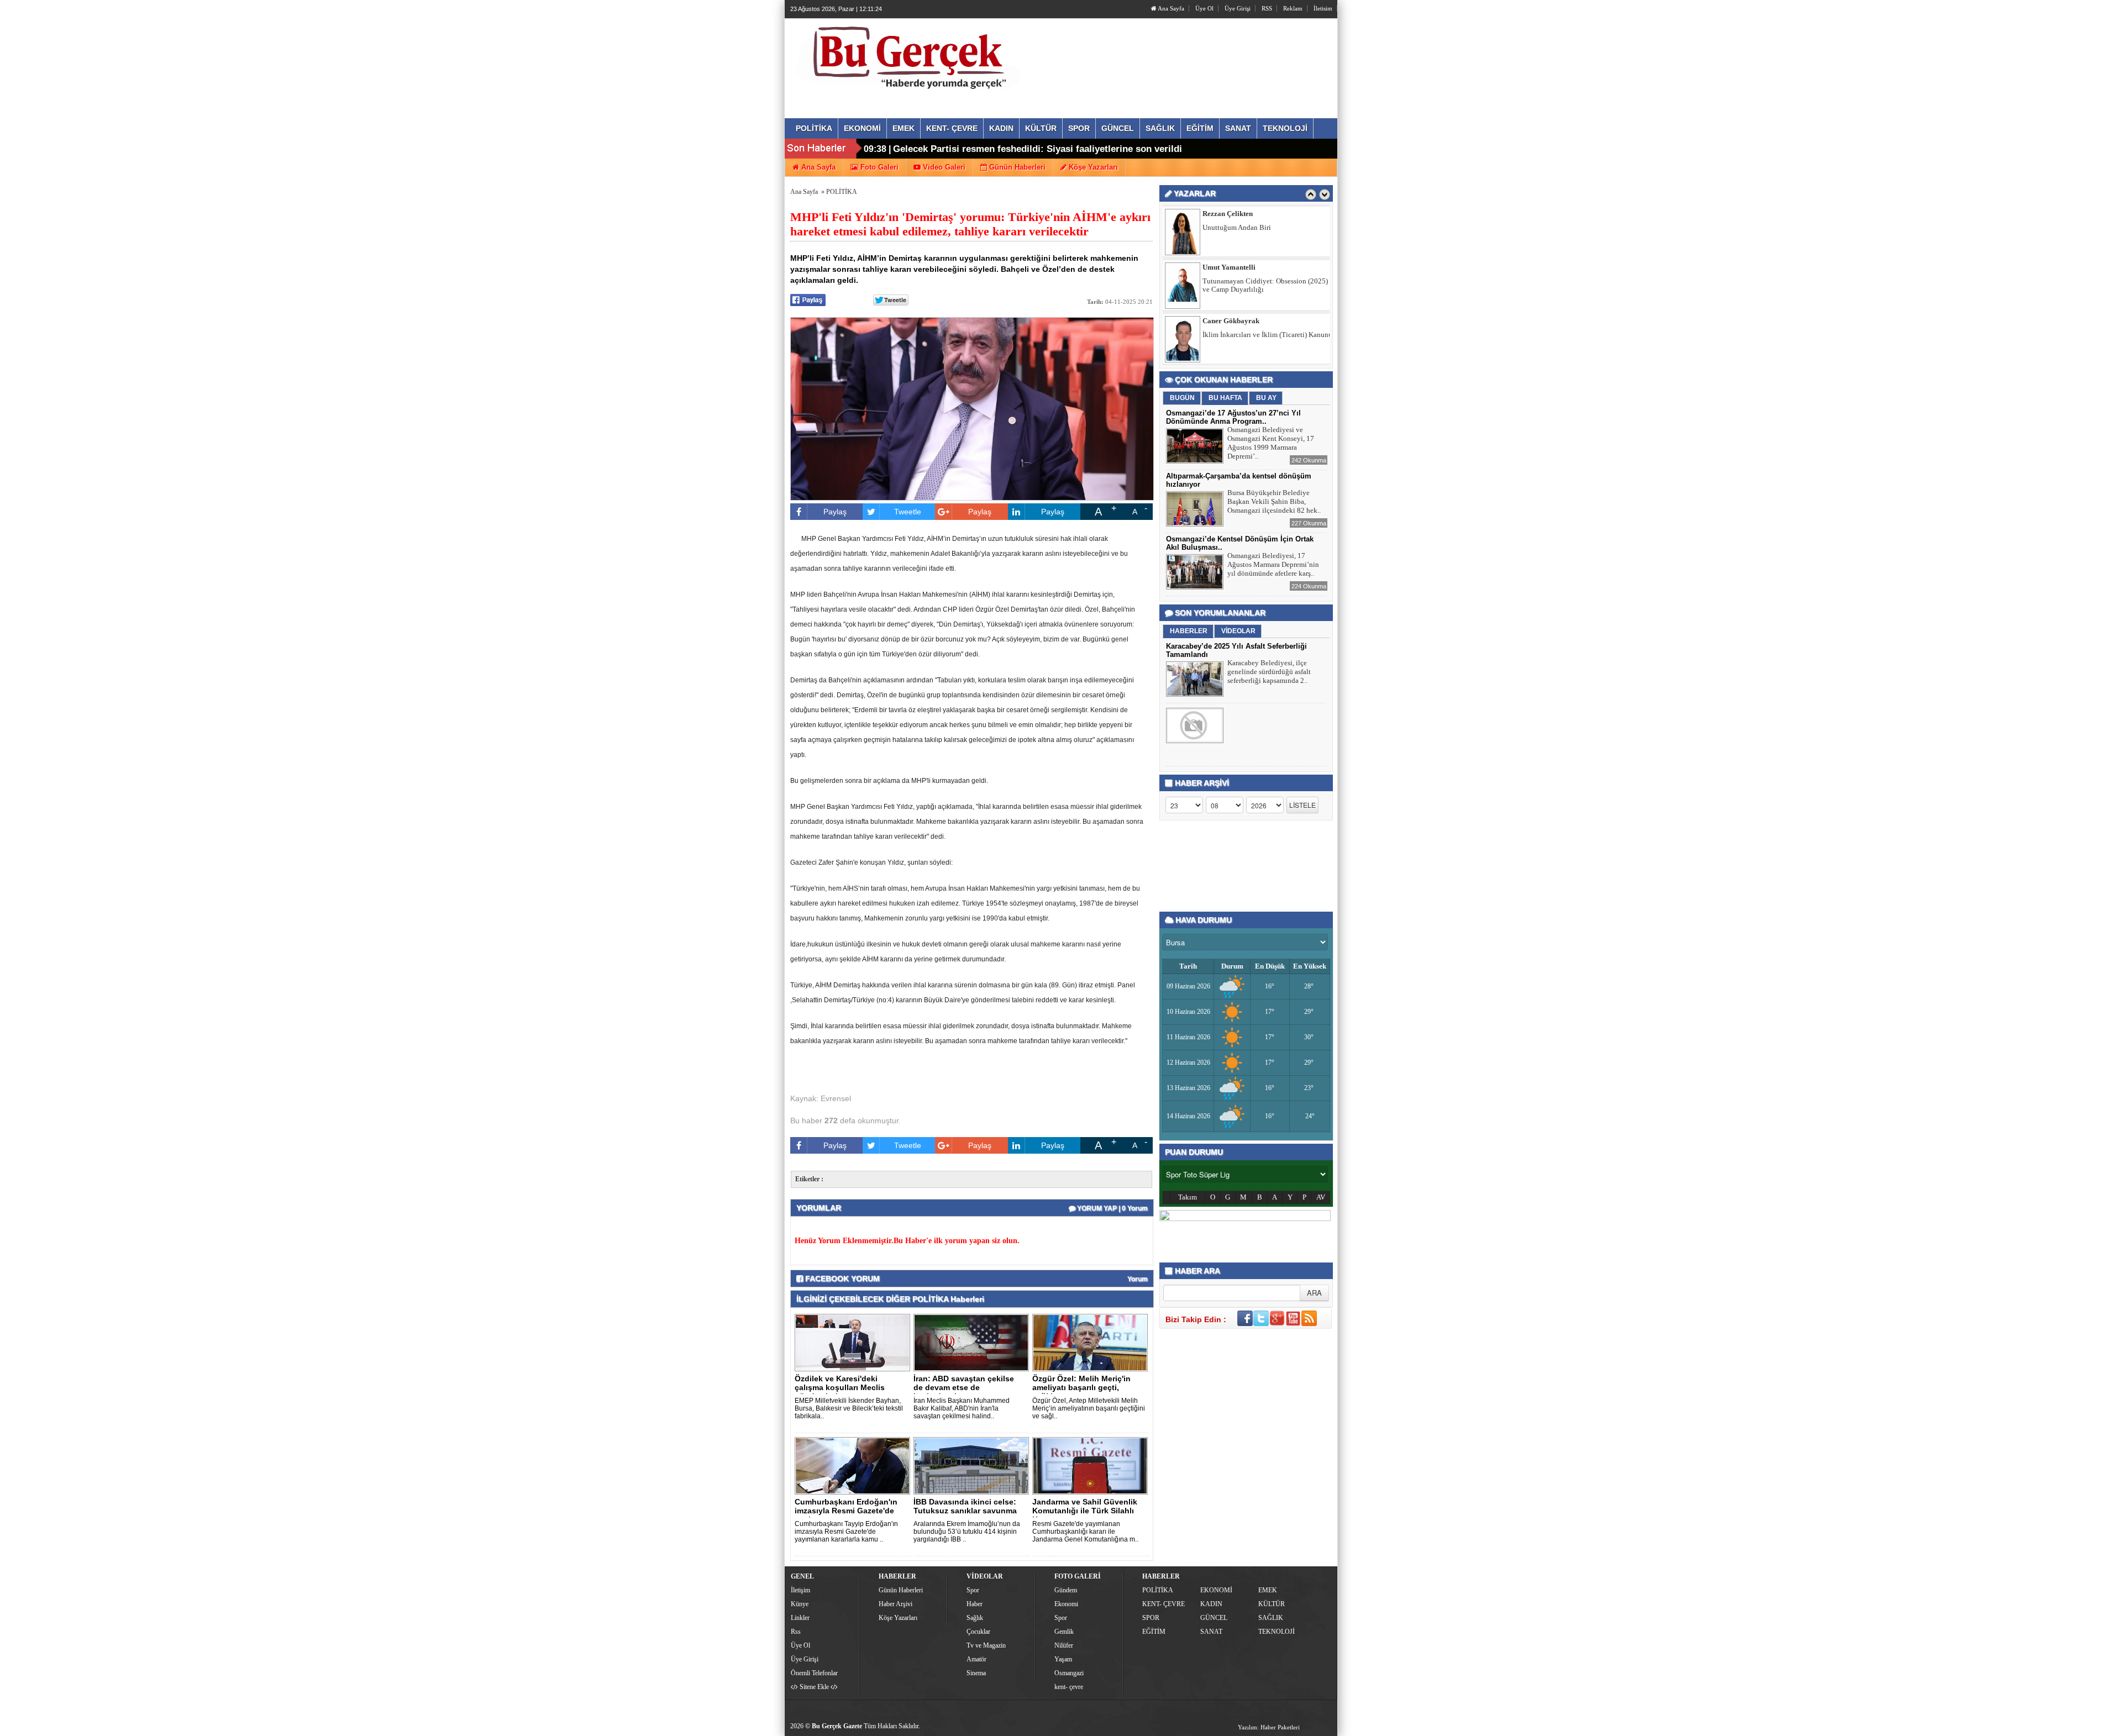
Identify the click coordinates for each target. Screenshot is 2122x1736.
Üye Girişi (1238, 8)
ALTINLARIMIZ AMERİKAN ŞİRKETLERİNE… (1247, 339)
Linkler (800, 1618)
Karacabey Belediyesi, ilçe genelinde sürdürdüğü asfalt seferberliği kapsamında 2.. (1269, 672)
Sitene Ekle (814, 1687)
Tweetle (908, 512)
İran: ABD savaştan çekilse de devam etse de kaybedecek (964, 1387)
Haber (975, 1604)
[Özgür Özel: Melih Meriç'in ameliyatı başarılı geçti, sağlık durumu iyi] (1092, 1342)
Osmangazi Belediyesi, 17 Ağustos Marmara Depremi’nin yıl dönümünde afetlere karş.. (1273, 564)
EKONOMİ (1216, 1590)
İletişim (800, 1590)
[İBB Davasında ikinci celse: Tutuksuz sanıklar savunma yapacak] (973, 1465)
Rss (796, 1632)
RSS (1267, 8)
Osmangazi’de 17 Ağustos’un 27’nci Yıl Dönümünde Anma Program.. (1233, 417)
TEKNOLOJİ (1277, 1632)
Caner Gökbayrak (1231, 267)
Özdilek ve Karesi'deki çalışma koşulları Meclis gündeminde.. (840, 1387)
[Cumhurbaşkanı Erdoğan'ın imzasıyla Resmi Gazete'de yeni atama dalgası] (854, 1465)
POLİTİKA (842, 192)
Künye (800, 1604)
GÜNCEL (1214, 1618)
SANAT (1211, 1632)
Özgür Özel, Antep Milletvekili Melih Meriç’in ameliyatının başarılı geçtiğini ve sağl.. (1089, 1408)
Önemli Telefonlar (814, 1673)
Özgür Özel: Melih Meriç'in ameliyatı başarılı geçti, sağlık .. (1081, 1387)
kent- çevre (1069, 1687)
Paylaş (835, 512)
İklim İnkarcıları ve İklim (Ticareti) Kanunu (1267, 281)
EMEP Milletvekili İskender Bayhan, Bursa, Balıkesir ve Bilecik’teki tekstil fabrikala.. (849, 1408)
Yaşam (1063, 1659)
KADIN (1211, 1604)
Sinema (976, 1673)
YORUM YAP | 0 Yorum (1112, 1208)
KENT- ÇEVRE (1164, 1604)
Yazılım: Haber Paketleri (1269, 1727)
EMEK (1268, 1590)
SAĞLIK (1271, 1618)
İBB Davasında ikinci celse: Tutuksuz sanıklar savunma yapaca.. (965, 1511)
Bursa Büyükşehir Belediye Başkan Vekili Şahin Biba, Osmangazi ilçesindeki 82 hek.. (1274, 501)
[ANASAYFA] (911, 57)
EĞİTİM (1154, 1632)
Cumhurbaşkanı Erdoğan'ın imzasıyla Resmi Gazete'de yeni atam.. (846, 1511)
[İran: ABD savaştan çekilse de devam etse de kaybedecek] (973, 1342)
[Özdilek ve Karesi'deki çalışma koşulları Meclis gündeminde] (854, 1342)
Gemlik (1064, 1632)
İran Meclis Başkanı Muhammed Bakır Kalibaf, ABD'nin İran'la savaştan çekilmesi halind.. (962, 1408)
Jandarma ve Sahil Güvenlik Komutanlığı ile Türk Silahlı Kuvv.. (1085, 1511)
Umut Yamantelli (1229, 214)
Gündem (1066, 1590)
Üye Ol (1204, 8)
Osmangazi (1069, 1673)
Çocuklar (978, 1632)
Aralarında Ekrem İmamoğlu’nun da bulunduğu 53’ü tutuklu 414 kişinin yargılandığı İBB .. (967, 1532)
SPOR (1151, 1618)
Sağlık (975, 1618)
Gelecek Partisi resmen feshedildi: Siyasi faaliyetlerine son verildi (1038, 149)
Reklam (1293, 8)
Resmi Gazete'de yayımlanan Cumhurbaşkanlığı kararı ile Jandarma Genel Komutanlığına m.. (1085, 1532)
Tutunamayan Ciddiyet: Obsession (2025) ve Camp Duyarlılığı (1265, 232)
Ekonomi (1066, 1604)
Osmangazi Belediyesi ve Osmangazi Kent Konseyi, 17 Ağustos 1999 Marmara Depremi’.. (1271, 443)
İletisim (1323, 8)
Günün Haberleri (901, 1590)
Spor (973, 1590)
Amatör (976, 1659)
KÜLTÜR (1272, 1604)
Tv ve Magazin (986, 1645)
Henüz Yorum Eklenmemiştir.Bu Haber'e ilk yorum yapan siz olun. (907, 1241)
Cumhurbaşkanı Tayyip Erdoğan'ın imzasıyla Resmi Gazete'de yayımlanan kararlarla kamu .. (846, 1532)
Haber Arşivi (895, 1604)
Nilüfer (1064, 1645)
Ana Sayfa (1170, 8)
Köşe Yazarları (898, 1618)
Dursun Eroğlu (1226, 321)
